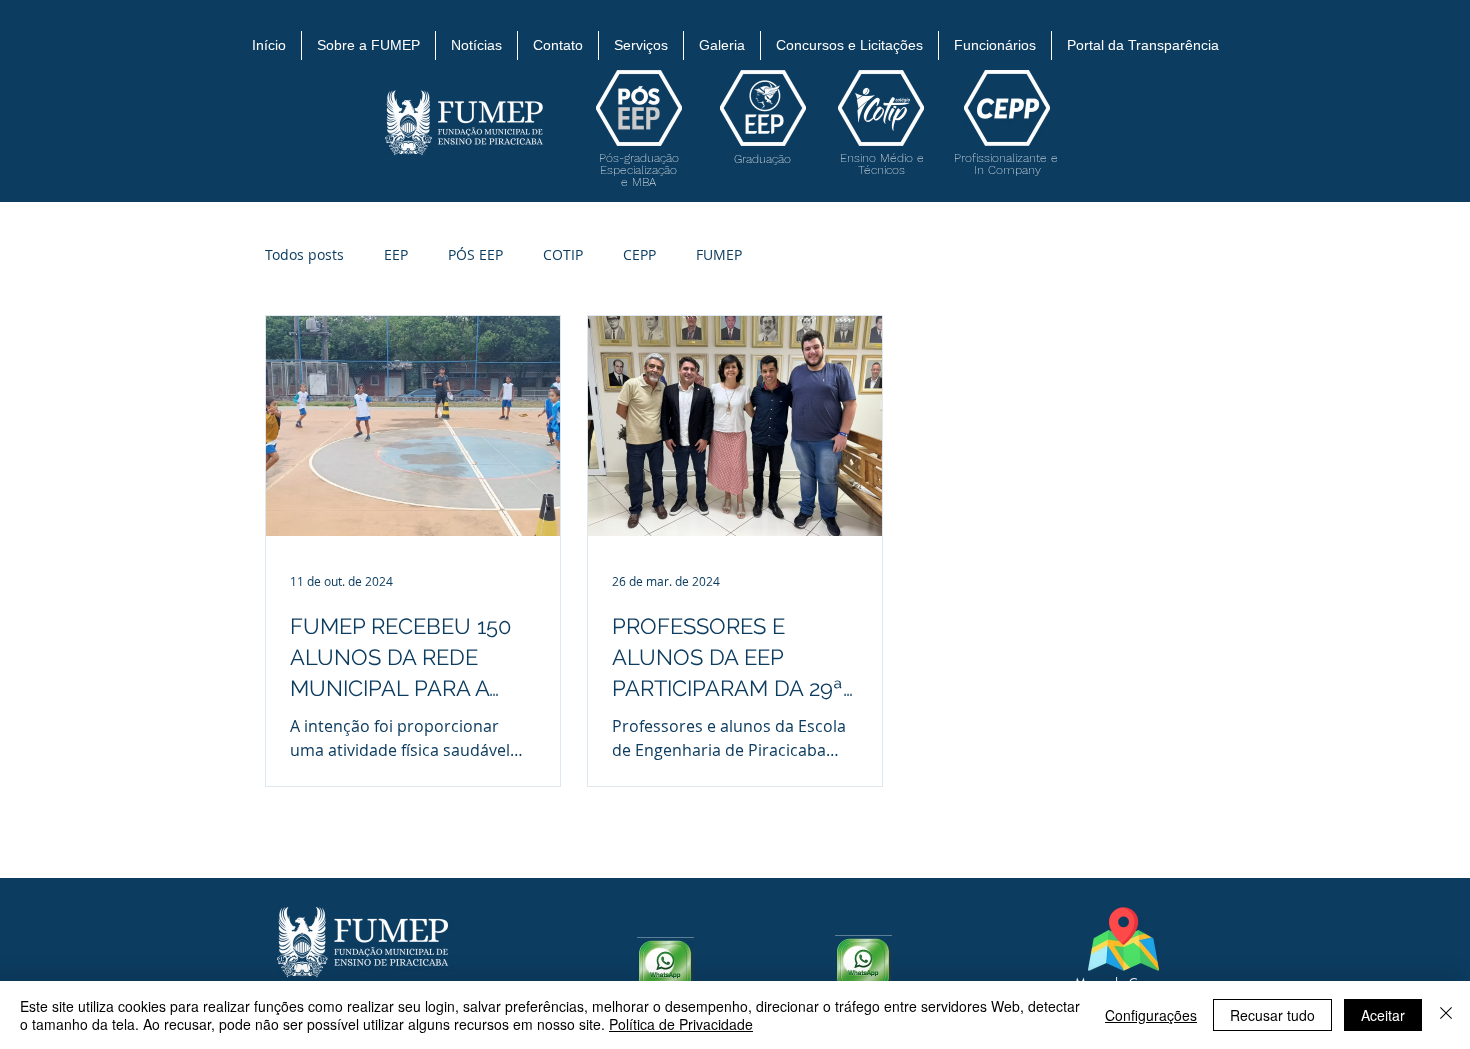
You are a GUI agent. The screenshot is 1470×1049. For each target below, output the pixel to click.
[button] (368, 45)
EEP (396, 254)
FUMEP (719, 254)
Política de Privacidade (681, 1024)
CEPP (639, 254)
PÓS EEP (475, 254)
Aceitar (1383, 1015)
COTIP (563, 254)
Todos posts (304, 254)
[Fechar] (1446, 1015)
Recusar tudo (1272, 1015)
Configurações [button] (1151, 1015)
